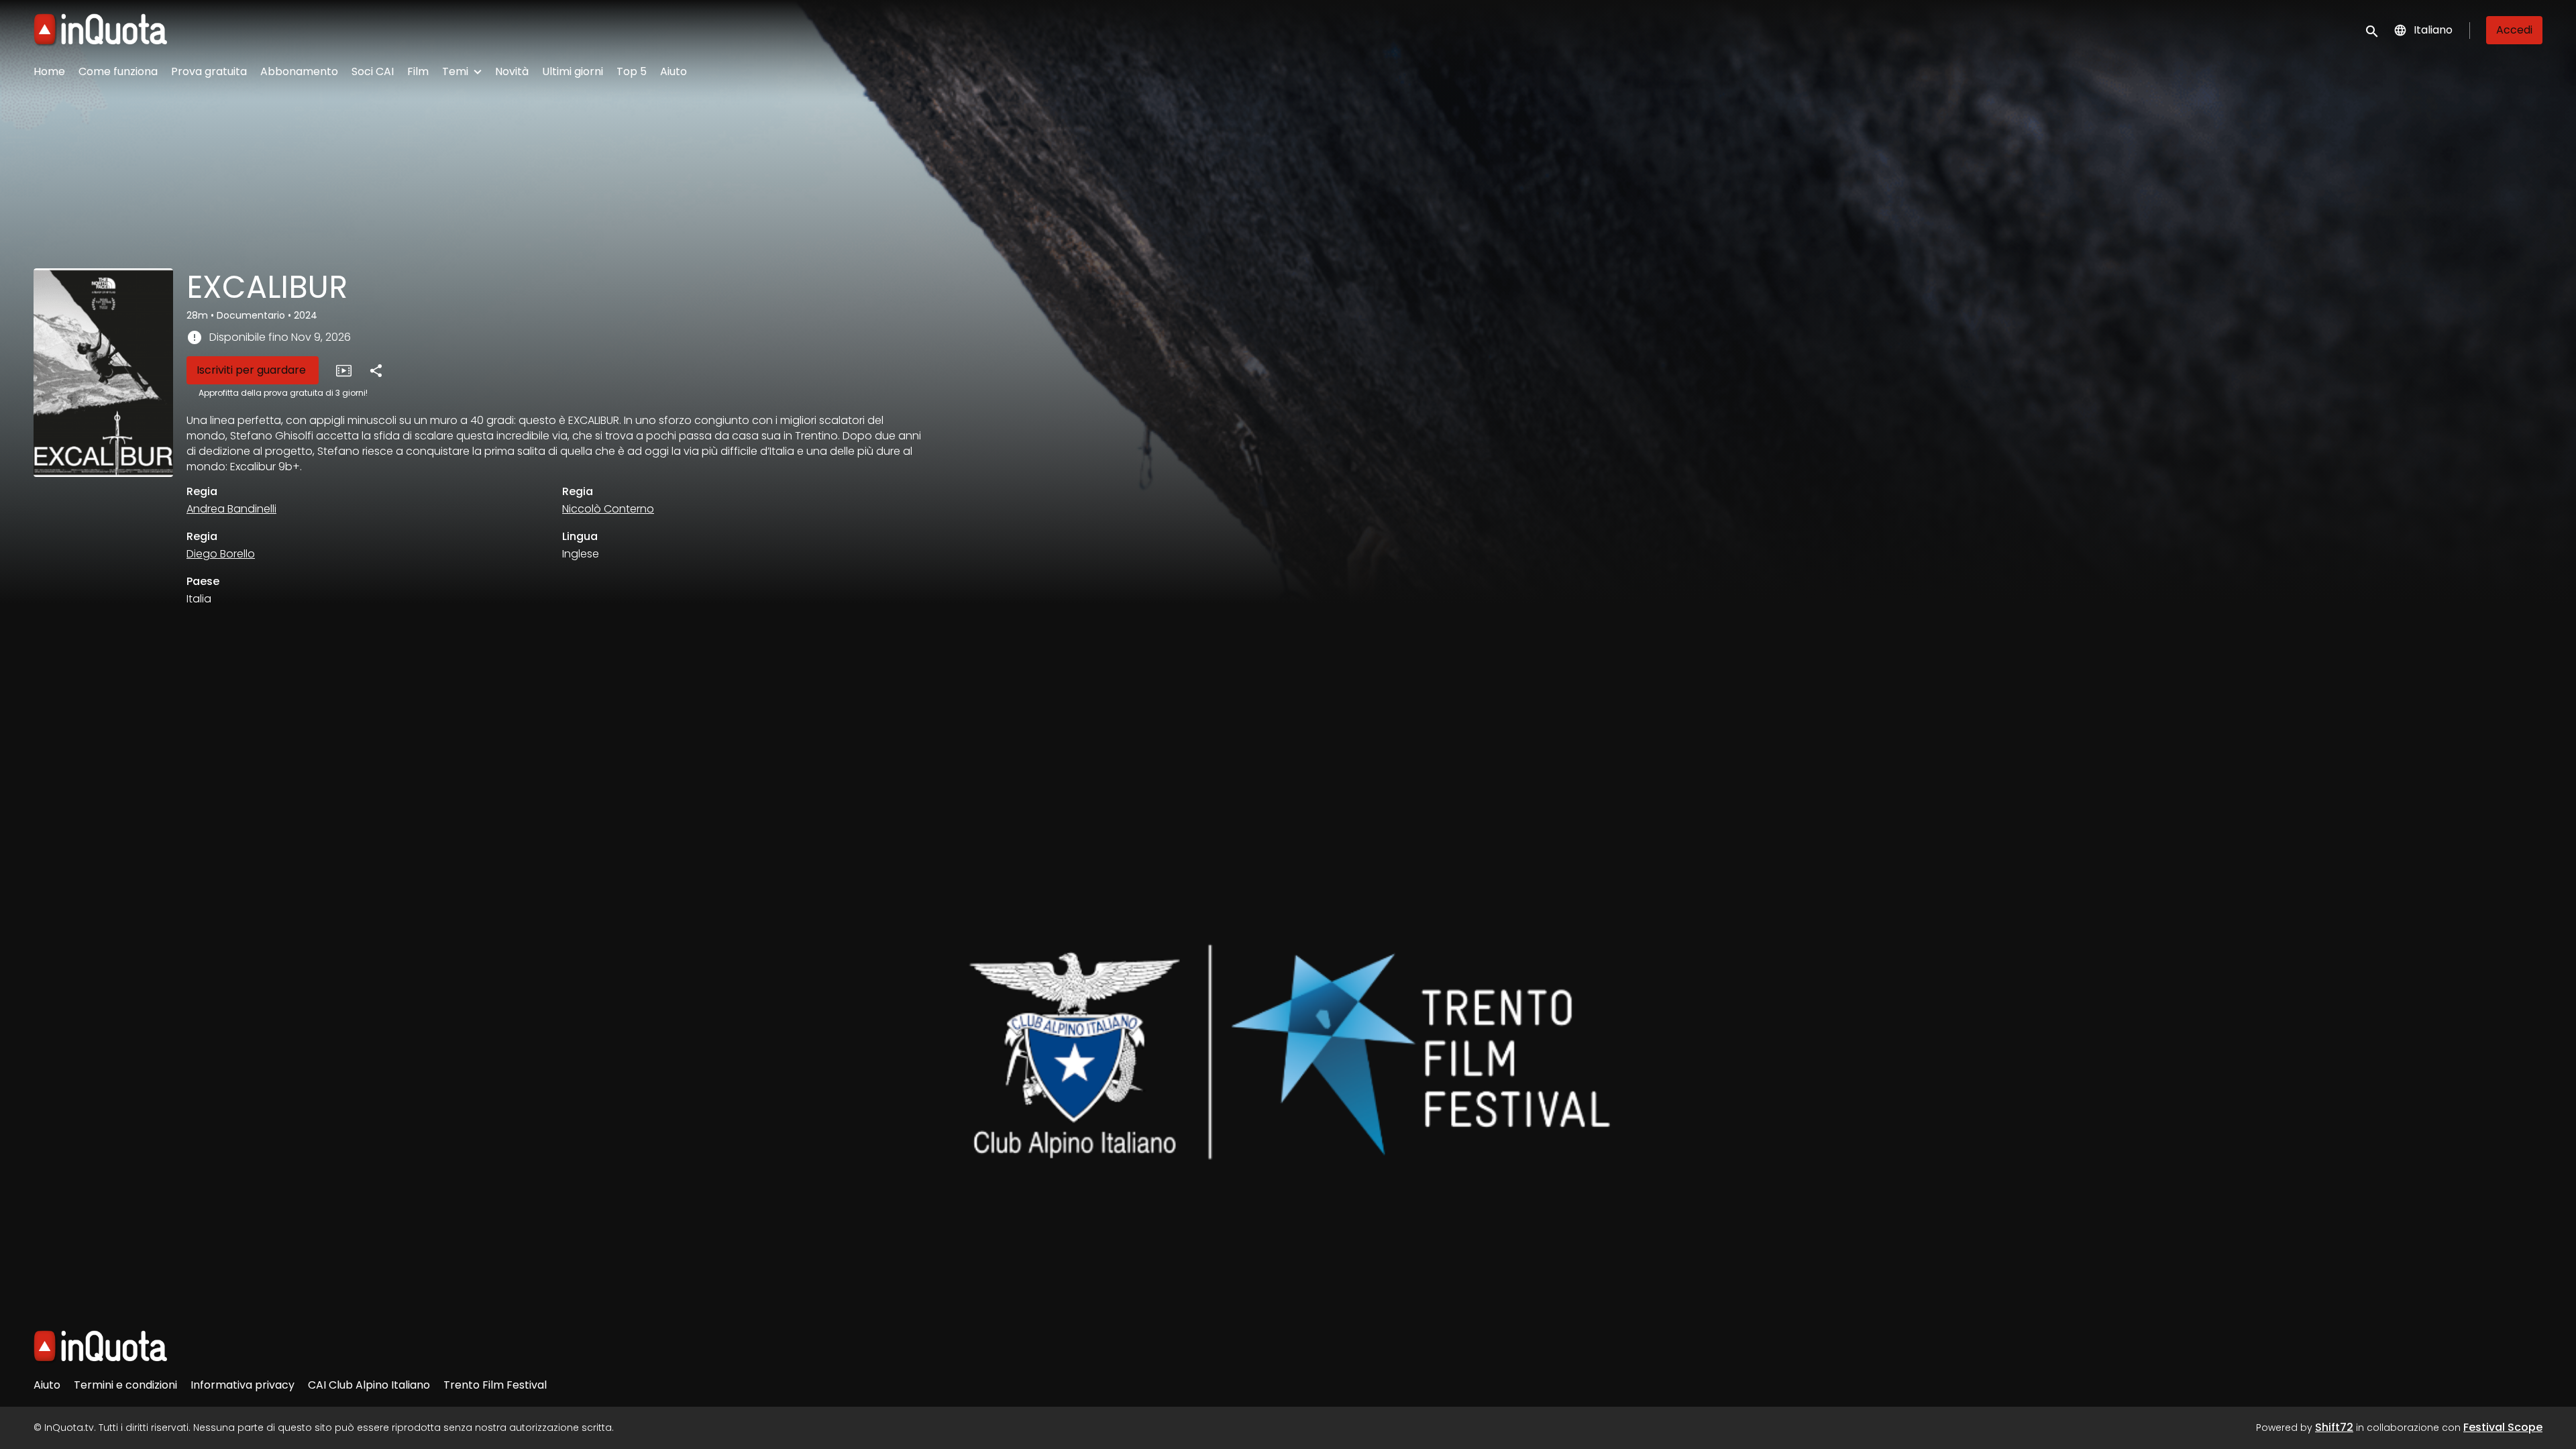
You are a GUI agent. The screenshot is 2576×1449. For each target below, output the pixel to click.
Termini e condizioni (125, 1385)
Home (49, 71)
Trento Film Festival (495, 1385)
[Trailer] (343, 370)
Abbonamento (299, 71)
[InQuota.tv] (100, 1347)
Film (418, 71)
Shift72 (2334, 1427)
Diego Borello (221, 554)
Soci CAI (373, 71)
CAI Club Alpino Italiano (369, 1385)
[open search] (2373, 30)
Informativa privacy (243, 1385)
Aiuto (674, 71)
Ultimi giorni (573, 71)
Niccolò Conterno (608, 509)
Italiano (2433, 30)
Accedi (2514, 30)
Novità (512, 71)
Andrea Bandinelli (231, 509)
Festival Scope (2503, 1427)
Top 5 (632, 71)
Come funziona (118, 71)
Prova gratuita (209, 71)
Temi (455, 71)
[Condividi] (376, 370)
